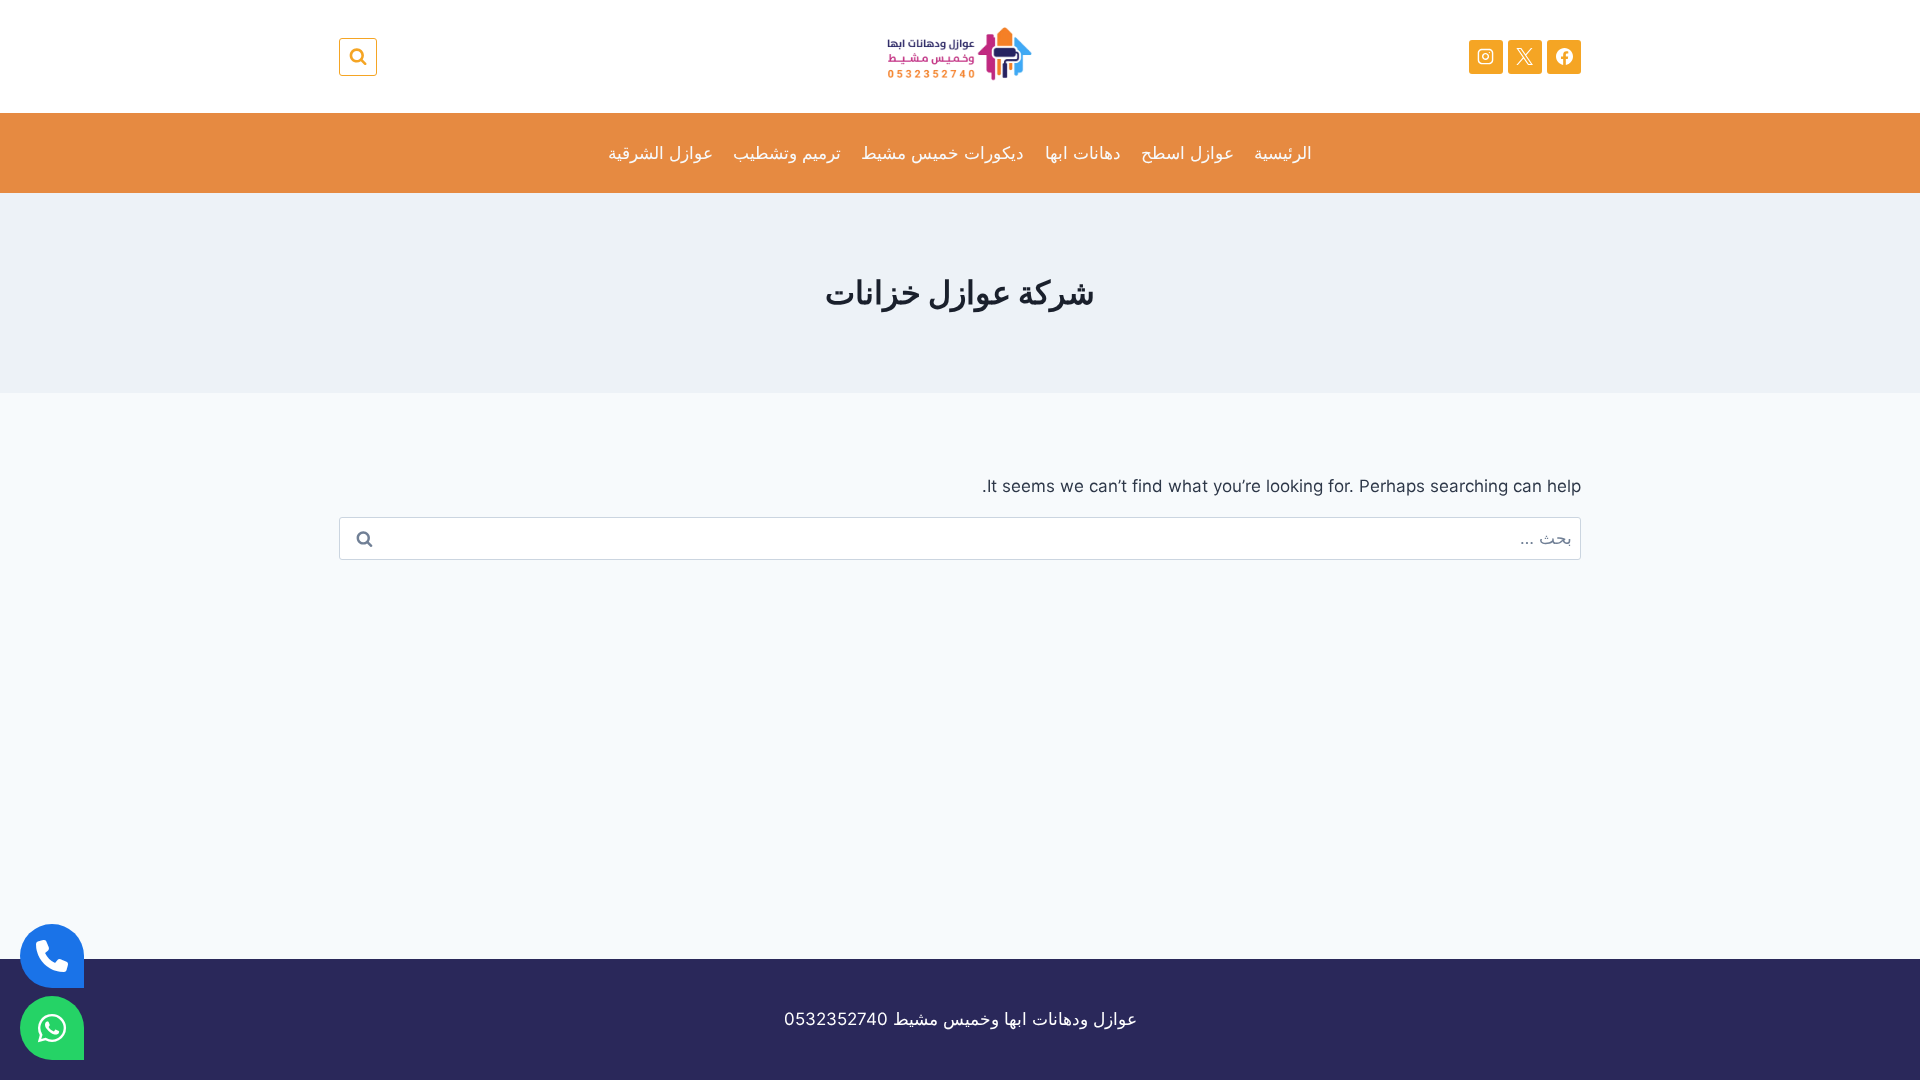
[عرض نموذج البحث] (358, 57)
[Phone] (52, 956)
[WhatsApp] (52, 1028)
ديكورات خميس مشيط (942, 153)
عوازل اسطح (1187, 153)
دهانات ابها (1083, 153)
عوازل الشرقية (660, 153)
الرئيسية (1283, 153)
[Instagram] (1486, 57)
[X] (1525, 57)
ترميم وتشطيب (787, 153)
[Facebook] (1564, 57)
